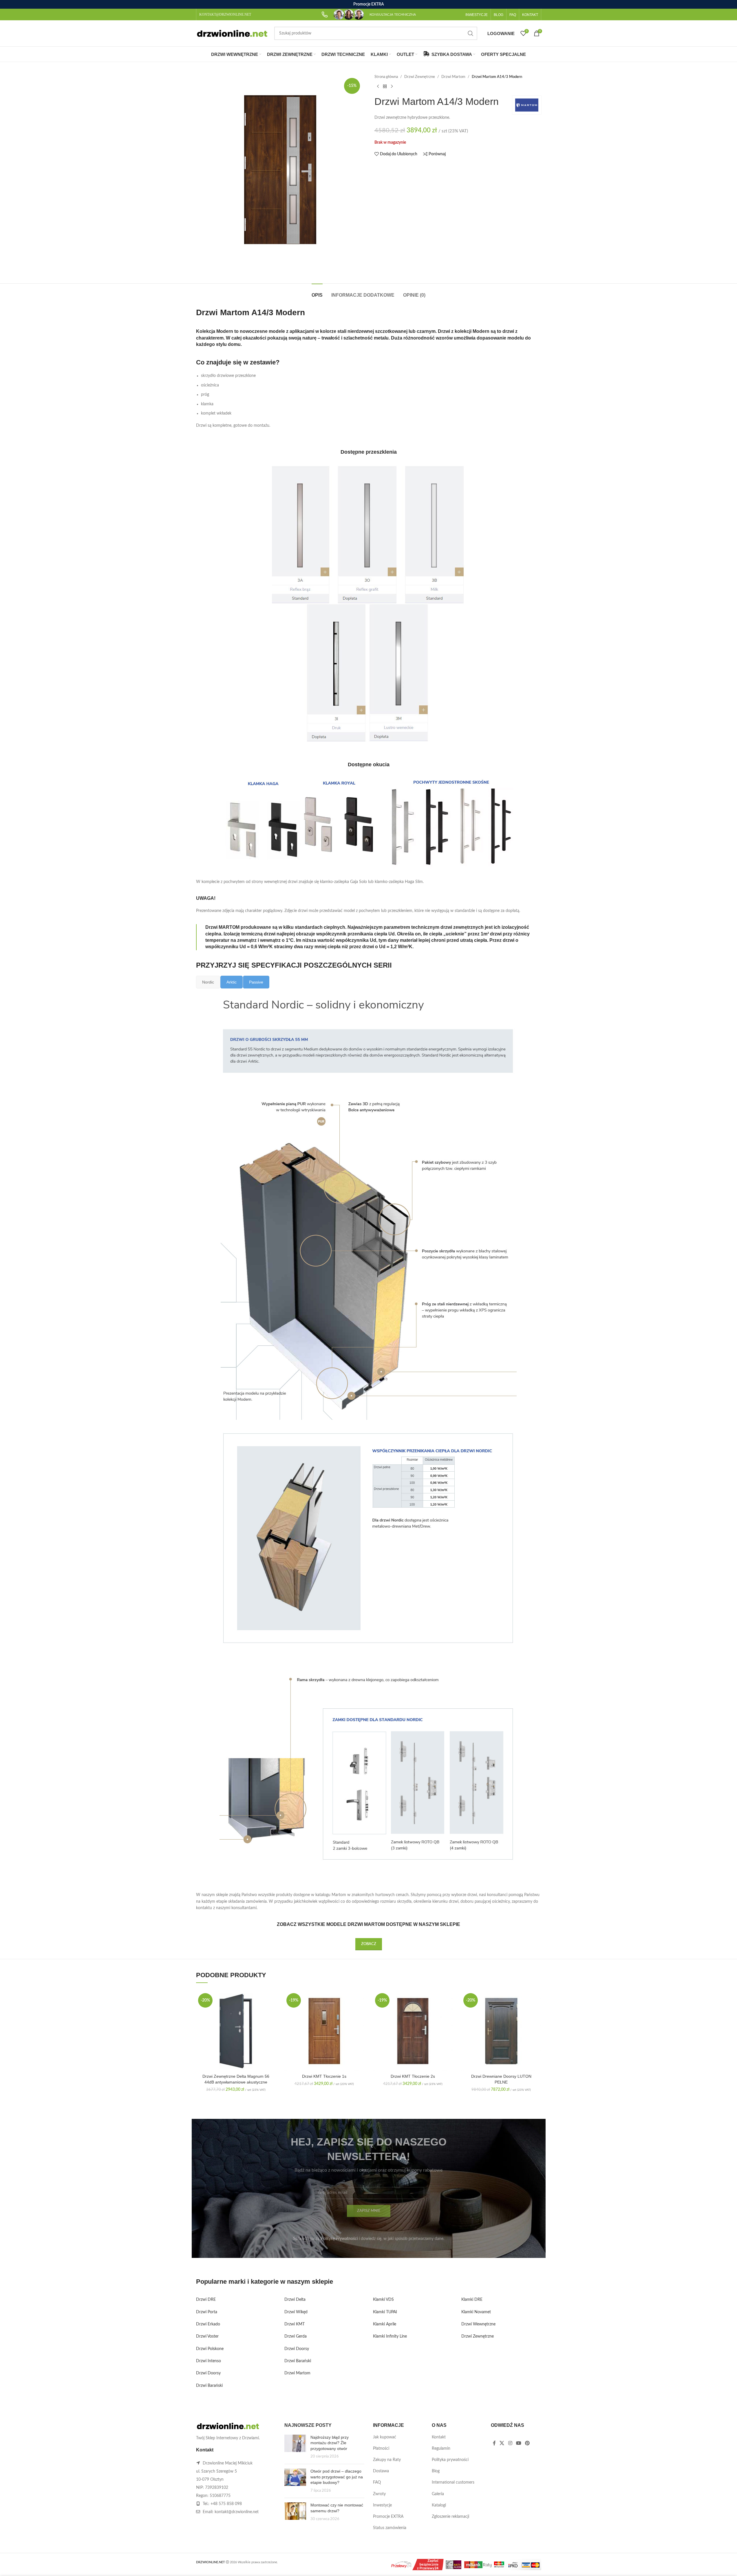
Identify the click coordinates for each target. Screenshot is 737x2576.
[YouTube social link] (519, 2443)
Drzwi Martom (453, 77)
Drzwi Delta (295, 2300)
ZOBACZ (369, 1944)
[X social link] (502, 2443)
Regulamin (441, 2449)
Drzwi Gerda (296, 2336)
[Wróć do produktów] (385, 86)
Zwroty (379, 2494)
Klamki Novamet (476, 2312)
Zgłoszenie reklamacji (450, 2517)
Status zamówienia (390, 2528)
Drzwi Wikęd (296, 2312)
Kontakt (439, 2437)
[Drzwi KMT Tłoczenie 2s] (413, 2031)
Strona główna (386, 77)
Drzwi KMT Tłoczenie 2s (413, 2076)
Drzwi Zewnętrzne (420, 77)
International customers (453, 2482)
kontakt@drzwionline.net (237, 2512)
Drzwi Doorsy (208, 2373)
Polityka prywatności (450, 2460)
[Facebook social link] (494, 2443)
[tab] (317, 292)
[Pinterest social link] (527, 2443)
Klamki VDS (383, 2300)
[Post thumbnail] (295, 2447)
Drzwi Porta (207, 2312)
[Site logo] (232, 33)
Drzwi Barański (209, 2386)
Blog (436, 2471)
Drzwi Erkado (208, 2324)
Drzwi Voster (207, 2336)
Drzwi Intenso (209, 2361)
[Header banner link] (368, 4)
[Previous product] (378, 86)
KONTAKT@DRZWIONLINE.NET (225, 14)
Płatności (381, 2449)
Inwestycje (382, 2505)
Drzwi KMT (295, 2324)
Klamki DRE (472, 2300)
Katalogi (439, 2505)
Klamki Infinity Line (390, 2336)
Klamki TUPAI (385, 2312)
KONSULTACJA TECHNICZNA (393, 14)
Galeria (438, 2494)
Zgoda (716, 2565)
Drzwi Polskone (210, 2349)
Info (693, 2566)
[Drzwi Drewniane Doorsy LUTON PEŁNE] (501, 2031)
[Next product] (392, 86)
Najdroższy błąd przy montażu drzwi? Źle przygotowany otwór (330, 2443)
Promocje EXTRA (388, 2517)
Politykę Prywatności (339, 2239)
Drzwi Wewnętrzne (478, 2324)
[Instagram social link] (510, 2443)
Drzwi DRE (206, 2300)
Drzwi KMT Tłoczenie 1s (324, 2076)
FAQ (377, 2482)
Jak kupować (385, 2437)
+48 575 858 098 (226, 2504)
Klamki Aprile (385, 2324)
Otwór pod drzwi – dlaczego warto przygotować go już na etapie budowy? (337, 2477)
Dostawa (381, 2471)
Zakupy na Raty (387, 2460)
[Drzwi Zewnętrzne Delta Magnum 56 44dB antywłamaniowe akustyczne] (236, 2031)
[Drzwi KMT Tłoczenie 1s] (324, 2031)
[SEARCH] (471, 33)
